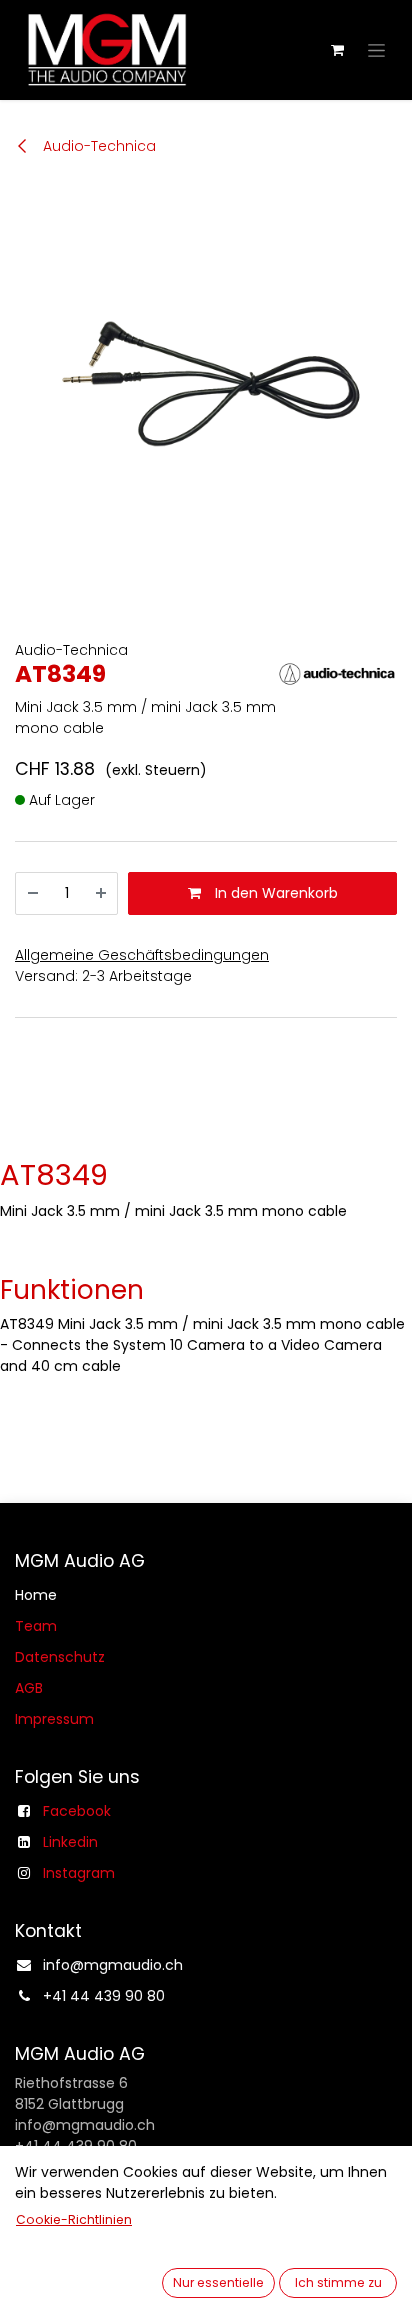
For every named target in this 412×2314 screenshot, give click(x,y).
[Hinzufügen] (101, 893)
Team (36, 1626)
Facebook (77, 1811)
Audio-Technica (97, 146)
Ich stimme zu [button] (338, 2282)
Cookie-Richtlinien (74, 2219)
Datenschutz (60, 1657)
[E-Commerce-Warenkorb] (337, 50)
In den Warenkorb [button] (274, 893)
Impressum (54, 1719)
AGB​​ (29, 1688)
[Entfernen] (33, 893)
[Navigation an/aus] (376, 50)
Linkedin (70, 1842)
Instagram (79, 1873)
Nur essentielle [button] (218, 2282)
